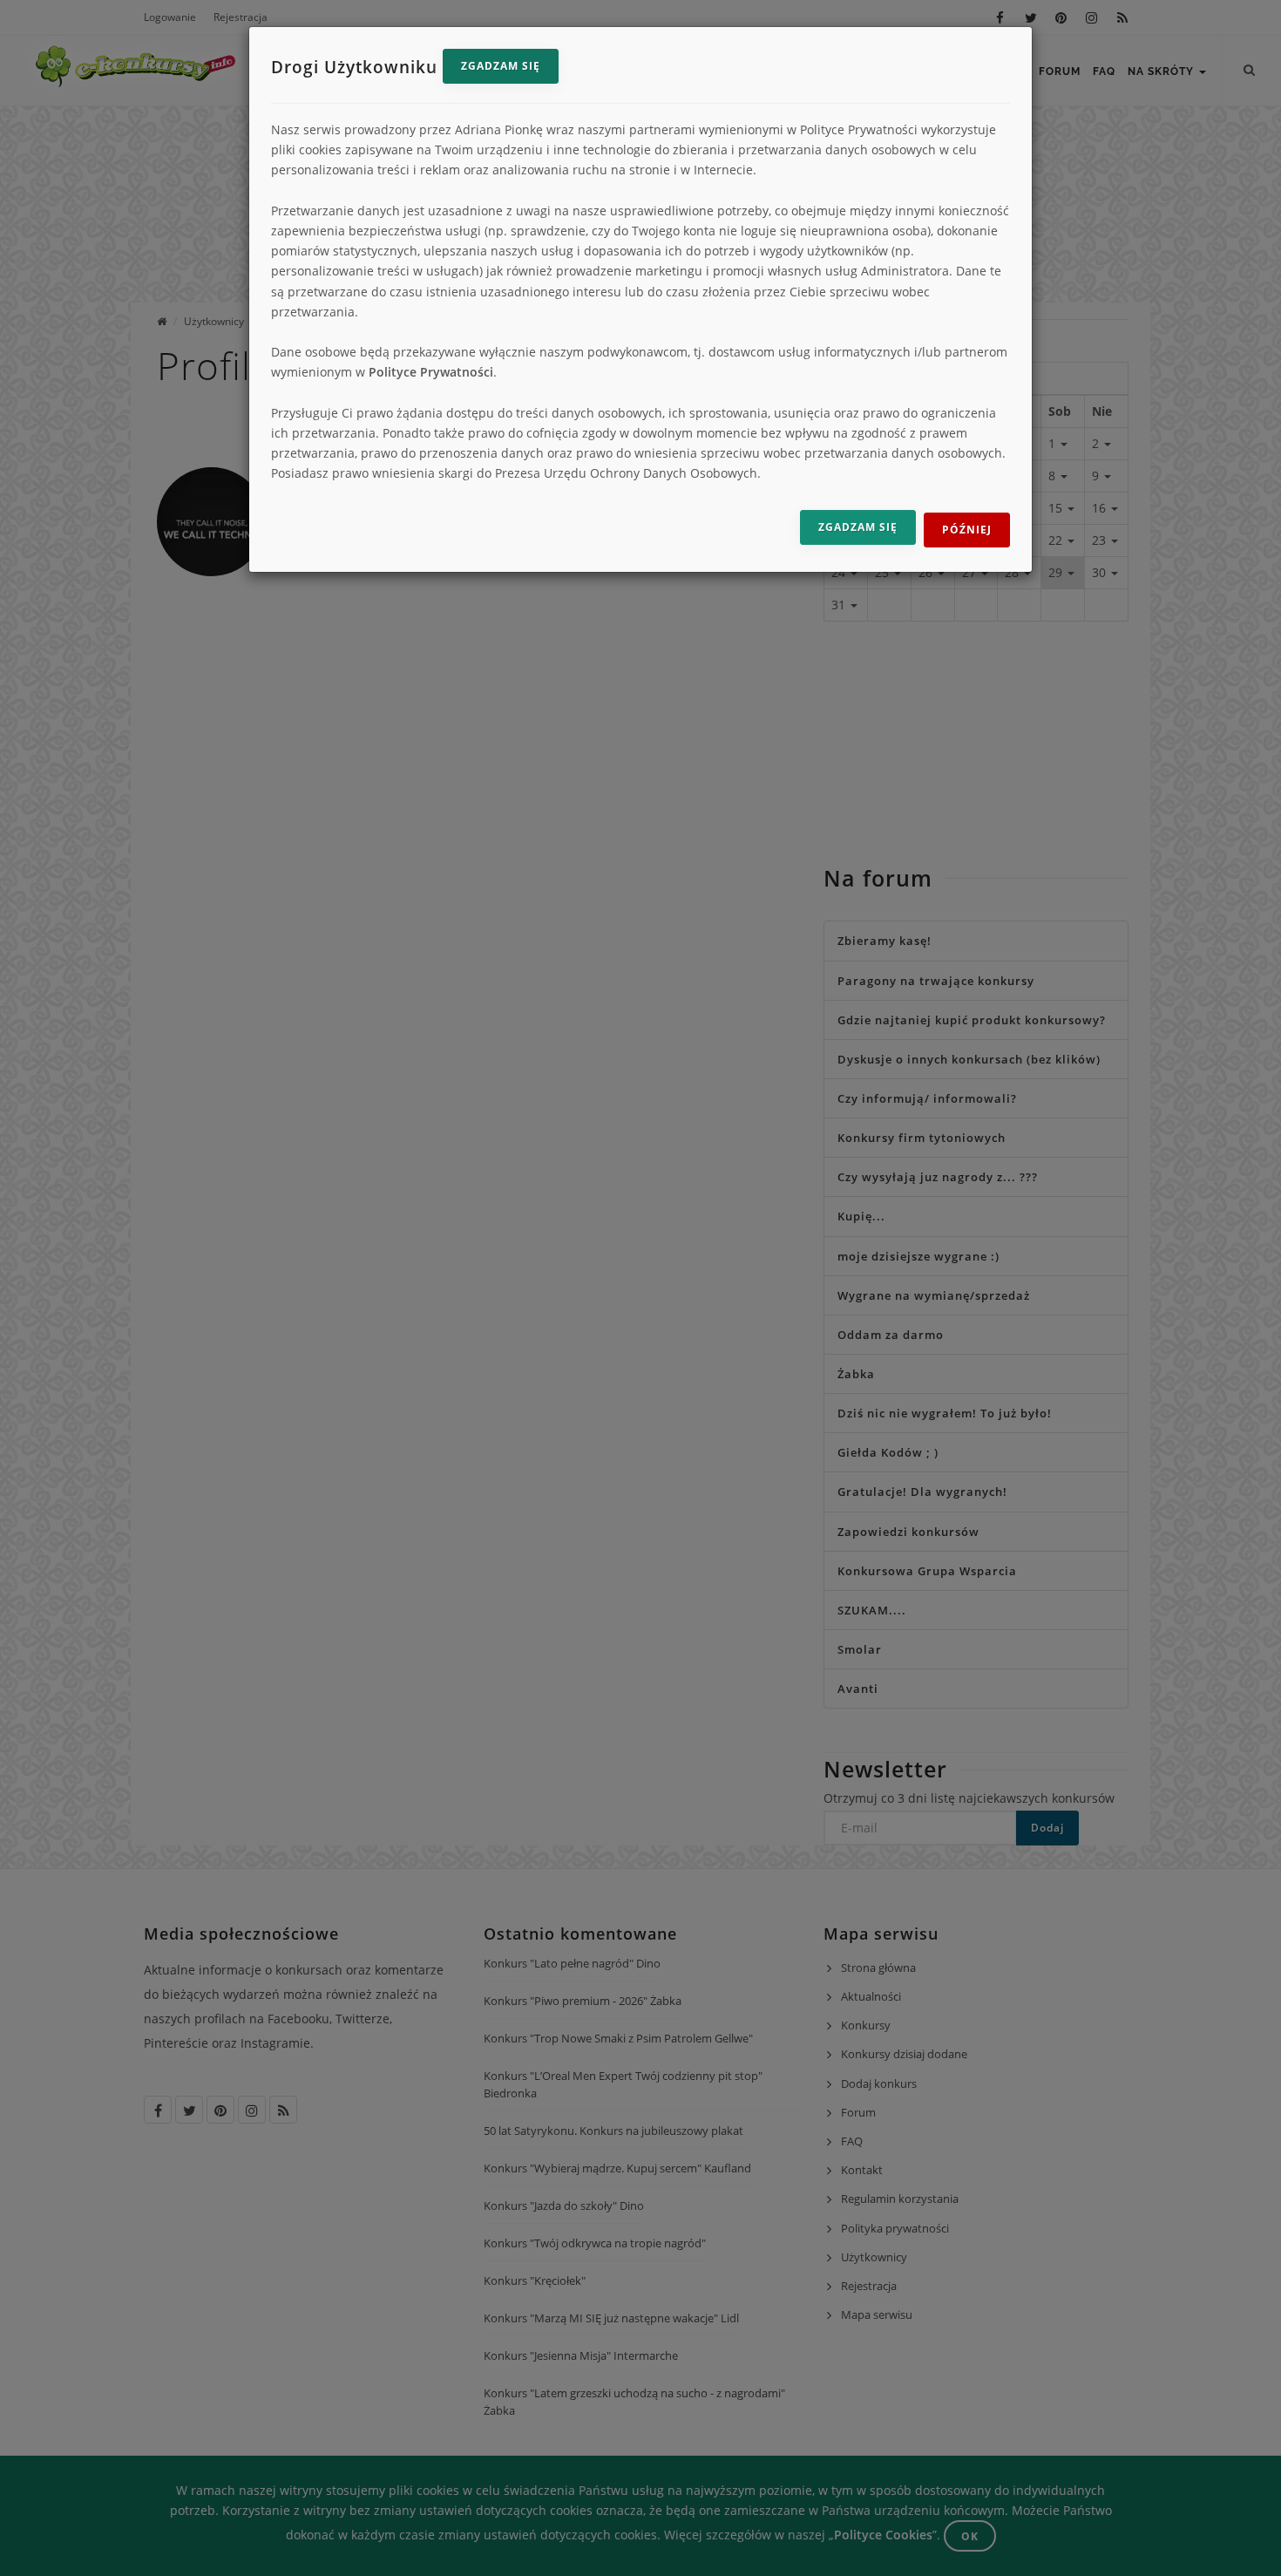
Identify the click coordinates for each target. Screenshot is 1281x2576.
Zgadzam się (501, 66)
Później (967, 530)
